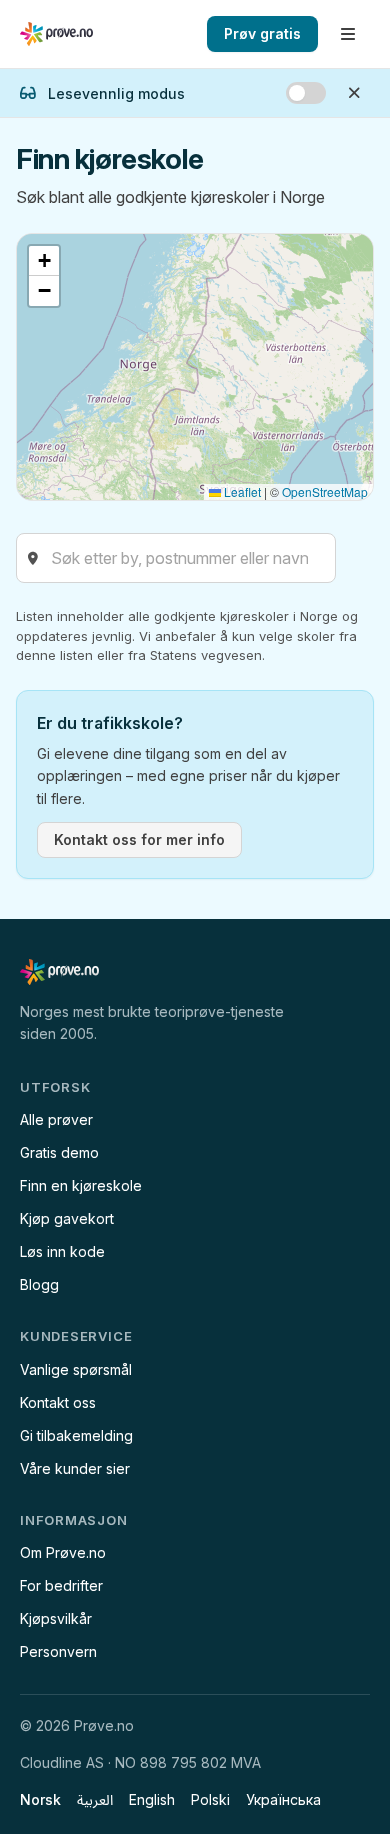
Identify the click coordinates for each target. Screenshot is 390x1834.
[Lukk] (354, 93)
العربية (95, 1799)
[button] (44, 261)
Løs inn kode (62, 1251)
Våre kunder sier (75, 1468)
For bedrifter (61, 1585)
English (152, 1799)
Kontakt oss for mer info (139, 839)
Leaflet (241, 491)
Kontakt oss (58, 1402)
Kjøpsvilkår (56, 1618)
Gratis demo (59, 1152)
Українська (283, 1799)
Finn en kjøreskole (81, 1185)
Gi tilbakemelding (76, 1435)
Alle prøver (56, 1119)
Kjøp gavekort (67, 1218)
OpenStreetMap (325, 491)
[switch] (306, 93)
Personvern (58, 1651)
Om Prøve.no (63, 1552)
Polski (210, 1799)
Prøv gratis (262, 33)
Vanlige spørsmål (76, 1369)
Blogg (39, 1284)
